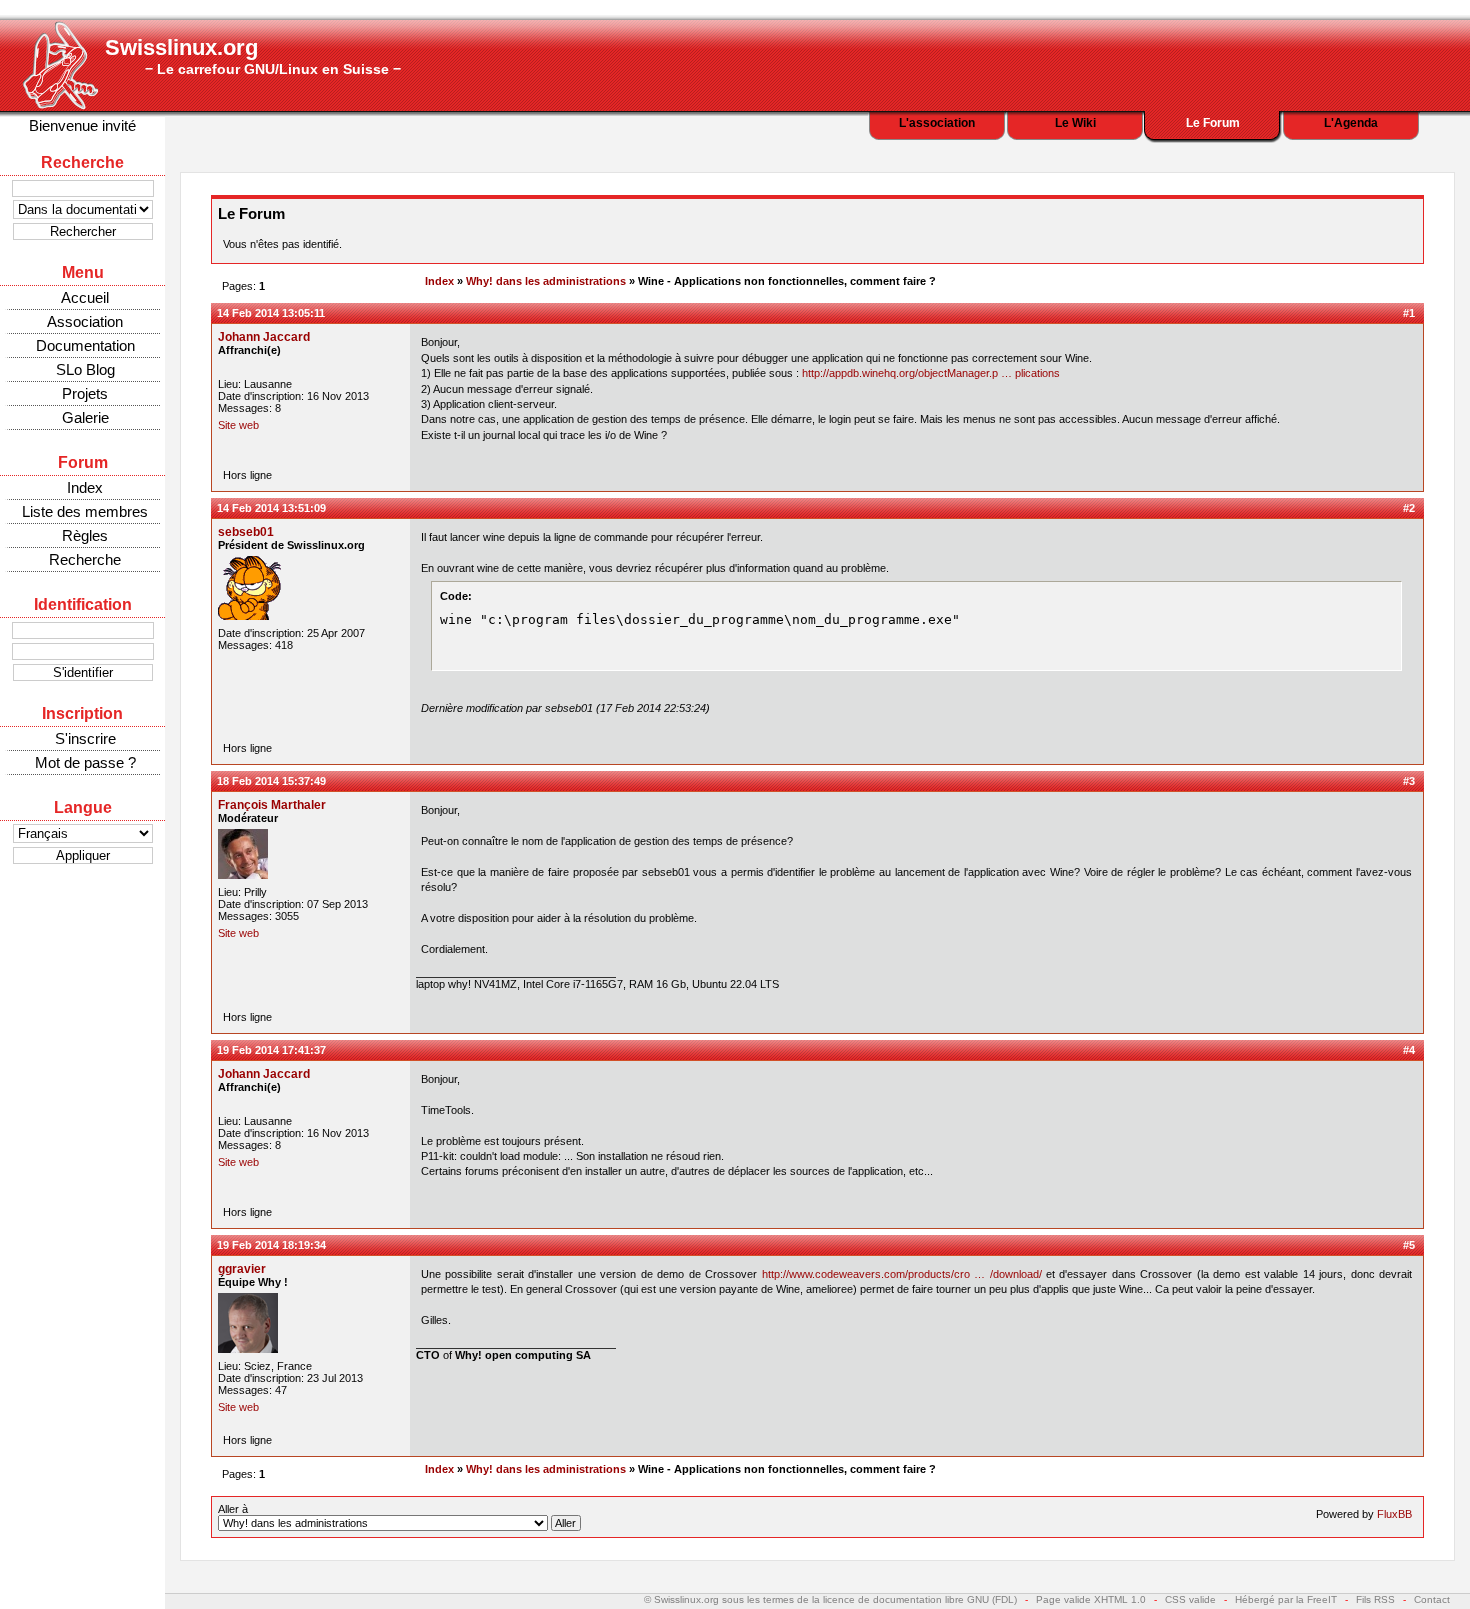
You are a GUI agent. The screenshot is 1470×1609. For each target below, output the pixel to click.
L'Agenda (1351, 123)
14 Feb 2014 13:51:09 (271, 508)
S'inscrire (85, 738)
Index (85, 487)
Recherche (85, 559)
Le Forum (1213, 123)
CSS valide (1190, 1599)
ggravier (242, 1269)
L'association (937, 123)
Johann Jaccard (264, 337)
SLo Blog (85, 369)
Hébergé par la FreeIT (1286, 1599)
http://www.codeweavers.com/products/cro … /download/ (902, 1274)
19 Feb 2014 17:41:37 (271, 1050)
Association (85, 321)
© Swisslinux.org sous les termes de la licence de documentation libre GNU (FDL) (830, 1599)
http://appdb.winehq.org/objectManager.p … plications (931, 373)
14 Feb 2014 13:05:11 (271, 313)
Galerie (85, 417)
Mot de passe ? (85, 762)
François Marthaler (272, 805)
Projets (85, 393)
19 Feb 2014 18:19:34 (271, 1245)
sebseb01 (246, 532)
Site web (238, 425)
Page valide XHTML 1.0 (1091, 1599)
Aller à (233, 1509)
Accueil (85, 297)
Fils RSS (1375, 1599)
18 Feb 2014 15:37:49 (271, 781)
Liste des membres (85, 511)
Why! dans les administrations (546, 281)
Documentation (85, 345)
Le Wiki (1075, 123)
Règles (85, 535)
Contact (1432, 1599)
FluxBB (1394, 1514)
